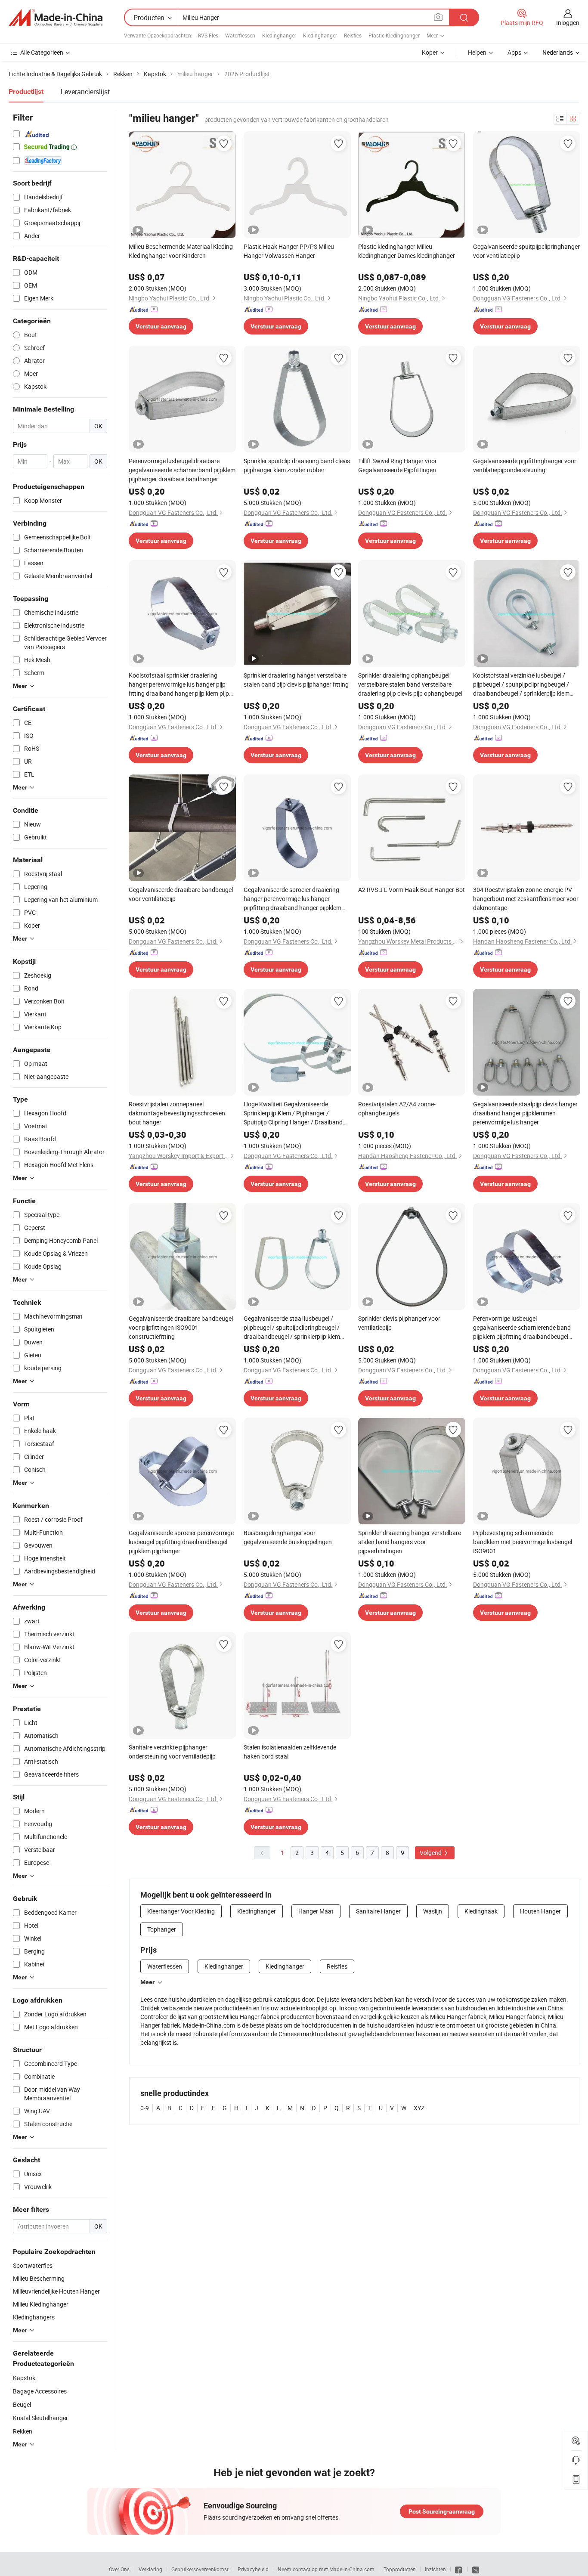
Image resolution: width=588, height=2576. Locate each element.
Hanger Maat (316, 1911)
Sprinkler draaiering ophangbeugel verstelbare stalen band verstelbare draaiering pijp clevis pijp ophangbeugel (410, 684)
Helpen (477, 52)
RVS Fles (208, 35)
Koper (430, 52)
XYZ (419, 2108)
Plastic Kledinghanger (394, 35)
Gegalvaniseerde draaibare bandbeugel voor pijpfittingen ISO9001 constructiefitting (181, 1327)
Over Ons (119, 2569)
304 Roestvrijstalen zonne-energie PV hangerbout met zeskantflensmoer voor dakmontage (526, 899)
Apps (514, 52)
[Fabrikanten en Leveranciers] (56, 18)
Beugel (22, 2404)
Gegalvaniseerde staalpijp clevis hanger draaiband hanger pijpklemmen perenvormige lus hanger (525, 1113)
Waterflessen (240, 35)
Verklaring (150, 2569)
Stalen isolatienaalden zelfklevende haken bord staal (290, 1752)
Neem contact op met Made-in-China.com (326, 2569)
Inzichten (435, 2569)
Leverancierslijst (85, 92)
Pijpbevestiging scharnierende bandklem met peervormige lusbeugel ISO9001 (523, 1542)
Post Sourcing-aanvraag (442, 2511)
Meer (147, 1982)
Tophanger (162, 1929)
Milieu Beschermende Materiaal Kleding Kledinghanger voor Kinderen (181, 251)
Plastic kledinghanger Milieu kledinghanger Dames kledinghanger (407, 251)
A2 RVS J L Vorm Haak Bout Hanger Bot (412, 890)
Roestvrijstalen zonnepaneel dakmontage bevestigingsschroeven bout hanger (177, 1113)
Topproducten (400, 2569)
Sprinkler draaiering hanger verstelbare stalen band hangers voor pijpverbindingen (410, 1542)
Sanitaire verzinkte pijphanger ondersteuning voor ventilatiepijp (172, 1752)
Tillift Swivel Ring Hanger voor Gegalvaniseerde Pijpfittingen (398, 465)
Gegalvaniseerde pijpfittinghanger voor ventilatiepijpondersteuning (525, 465)
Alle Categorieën (42, 52)
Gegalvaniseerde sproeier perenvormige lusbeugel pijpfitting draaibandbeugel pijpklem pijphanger (181, 1542)
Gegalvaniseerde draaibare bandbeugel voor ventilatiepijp (181, 894)
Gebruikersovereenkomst (200, 2569)
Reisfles (353, 35)
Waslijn (433, 1911)
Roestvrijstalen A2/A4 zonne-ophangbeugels (397, 1108)
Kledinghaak (481, 1911)
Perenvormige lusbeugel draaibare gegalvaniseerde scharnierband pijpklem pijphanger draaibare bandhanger (182, 470)
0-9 (145, 2108)
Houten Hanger (540, 1911)
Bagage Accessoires (40, 2391)
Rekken (23, 2431)
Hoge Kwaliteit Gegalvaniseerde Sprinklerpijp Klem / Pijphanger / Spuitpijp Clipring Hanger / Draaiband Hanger (293, 1113)
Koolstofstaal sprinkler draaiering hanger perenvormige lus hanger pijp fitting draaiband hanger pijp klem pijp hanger (179, 684)
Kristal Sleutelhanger (40, 2418)
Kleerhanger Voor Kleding (181, 1911)
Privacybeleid (253, 2569)
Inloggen (568, 23)
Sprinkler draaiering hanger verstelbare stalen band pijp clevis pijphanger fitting (296, 680)
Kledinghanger (279, 35)
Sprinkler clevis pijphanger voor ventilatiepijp (399, 1323)
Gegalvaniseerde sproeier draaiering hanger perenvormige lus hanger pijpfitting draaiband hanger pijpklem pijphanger (292, 899)
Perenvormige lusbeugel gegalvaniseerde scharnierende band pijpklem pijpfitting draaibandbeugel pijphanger (522, 1328)
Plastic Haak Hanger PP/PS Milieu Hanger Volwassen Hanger (289, 251)
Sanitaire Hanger (378, 1911)
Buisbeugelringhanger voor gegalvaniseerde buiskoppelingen (288, 1537)
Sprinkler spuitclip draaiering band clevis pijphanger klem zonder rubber (297, 465)
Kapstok (24, 2378)
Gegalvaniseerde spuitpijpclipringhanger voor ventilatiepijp (526, 251)
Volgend (431, 1853)
